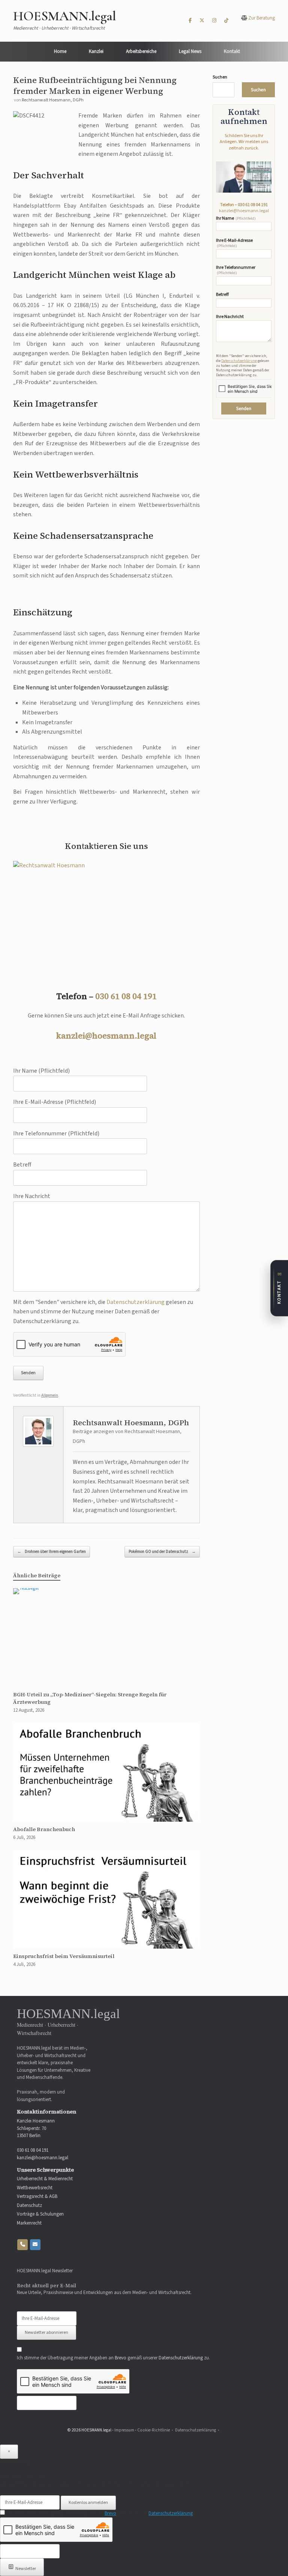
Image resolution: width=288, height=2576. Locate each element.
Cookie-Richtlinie (154, 2430)
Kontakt (232, 51)
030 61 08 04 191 (126, 996)
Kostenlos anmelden (88, 2503)
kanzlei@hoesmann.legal (106, 1036)
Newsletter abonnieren (46, 2333)
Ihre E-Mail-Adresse (234, 243)
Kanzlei (96, 51)
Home (60, 51)
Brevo (121, 2358)
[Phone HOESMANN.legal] (22, 2245)
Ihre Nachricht (230, 317)
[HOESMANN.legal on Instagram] (214, 21)
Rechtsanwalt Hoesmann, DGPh (53, 100)
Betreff (222, 295)
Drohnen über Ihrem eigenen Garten (52, 1552)
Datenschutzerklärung (136, 1302)
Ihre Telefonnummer (236, 270)
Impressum (124, 2430)
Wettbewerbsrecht (35, 2188)
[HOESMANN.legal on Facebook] (190, 21)
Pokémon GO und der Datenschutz (162, 1552)
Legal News (190, 51)
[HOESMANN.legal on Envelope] (35, 2245)
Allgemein (50, 1395)
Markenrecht (29, 2223)
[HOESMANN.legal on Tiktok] (226, 21)
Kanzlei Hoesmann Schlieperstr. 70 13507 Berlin (36, 2128)
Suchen (220, 77)
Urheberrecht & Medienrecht (45, 2179)
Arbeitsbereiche (141, 51)
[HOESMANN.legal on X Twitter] (202, 21)
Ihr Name (236, 219)
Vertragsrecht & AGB (37, 2197)
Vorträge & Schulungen (40, 2214)
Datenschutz (29, 2206)
